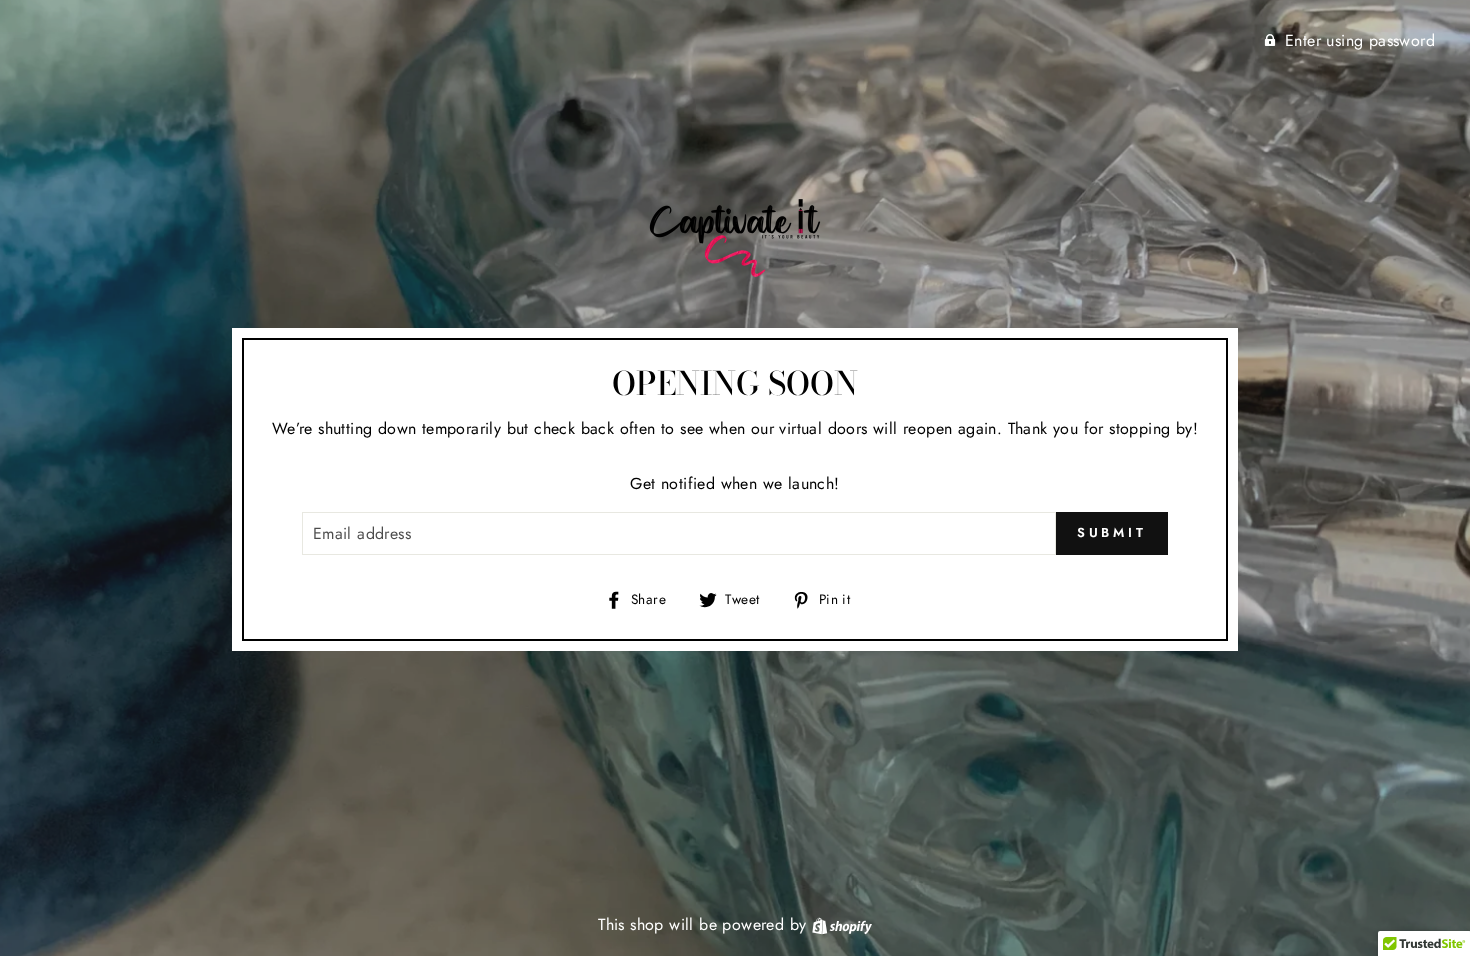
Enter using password (1360, 40)
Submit (1112, 532)
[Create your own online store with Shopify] (842, 924)
